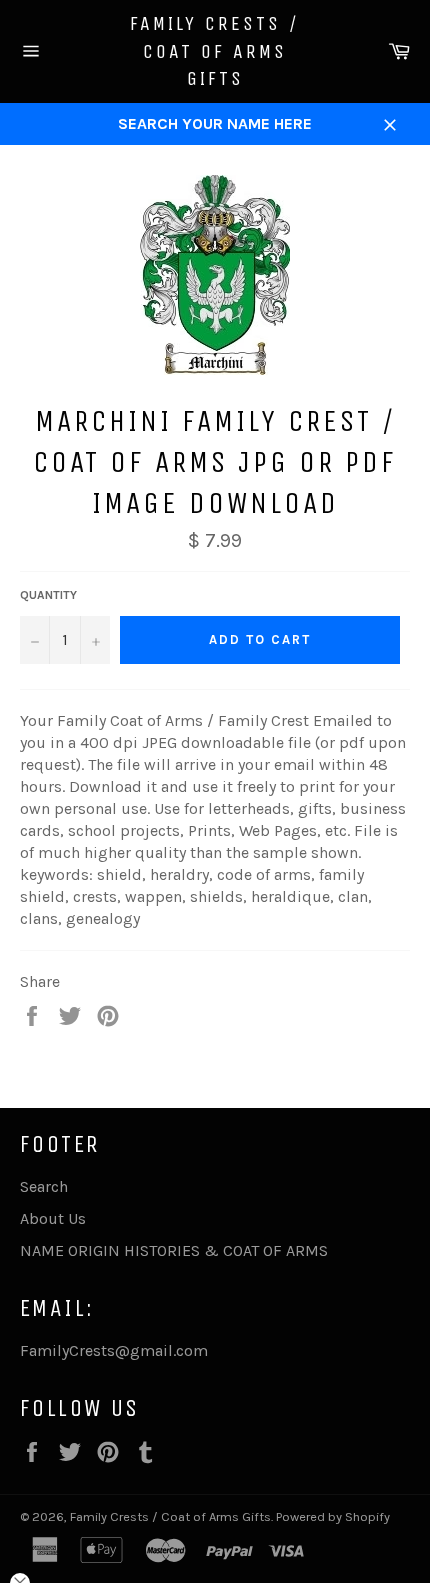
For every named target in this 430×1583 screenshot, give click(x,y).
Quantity (48, 595)
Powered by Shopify (333, 1516)
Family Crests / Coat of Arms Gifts (215, 51)
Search (44, 1186)
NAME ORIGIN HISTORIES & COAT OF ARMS (174, 1250)
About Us (53, 1218)
